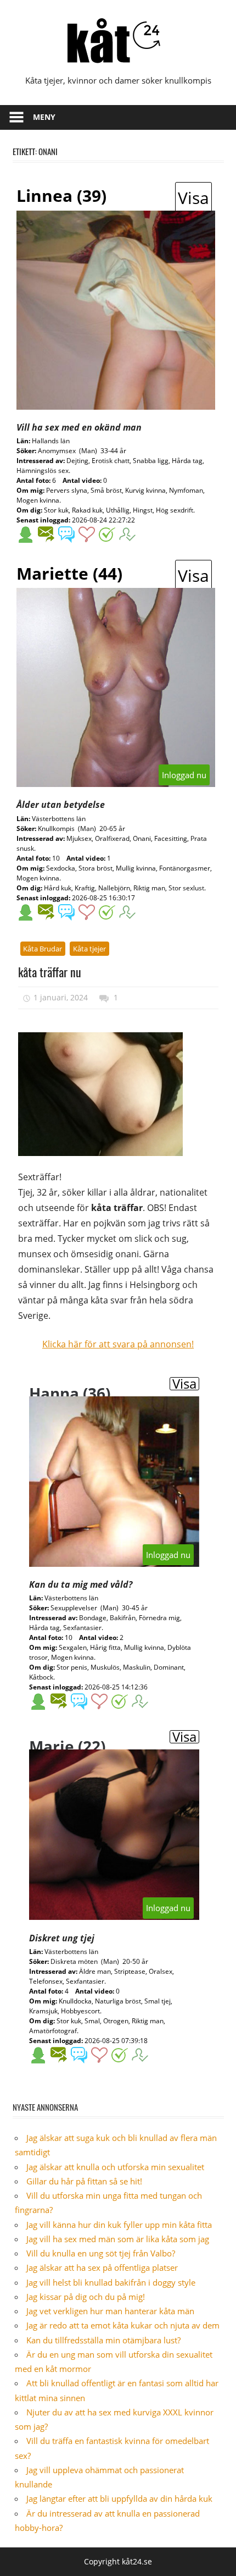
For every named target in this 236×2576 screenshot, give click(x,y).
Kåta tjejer (89, 949)
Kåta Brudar (43, 949)
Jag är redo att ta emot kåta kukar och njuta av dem (123, 2325)
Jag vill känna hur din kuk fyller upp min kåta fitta (119, 2225)
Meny (44, 117)
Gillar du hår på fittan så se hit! (84, 2181)
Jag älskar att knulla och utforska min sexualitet (115, 2167)
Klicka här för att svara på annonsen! (118, 1344)
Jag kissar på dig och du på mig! (86, 2297)
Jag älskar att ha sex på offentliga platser (102, 2267)
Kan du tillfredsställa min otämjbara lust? (103, 2340)
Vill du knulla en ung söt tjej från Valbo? (101, 2253)
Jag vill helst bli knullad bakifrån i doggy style (111, 2282)
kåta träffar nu (50, 972)
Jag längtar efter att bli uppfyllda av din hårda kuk (119, 2498)
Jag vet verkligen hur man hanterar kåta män (110, 2311)
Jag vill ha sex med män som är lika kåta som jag (118, 2239)
